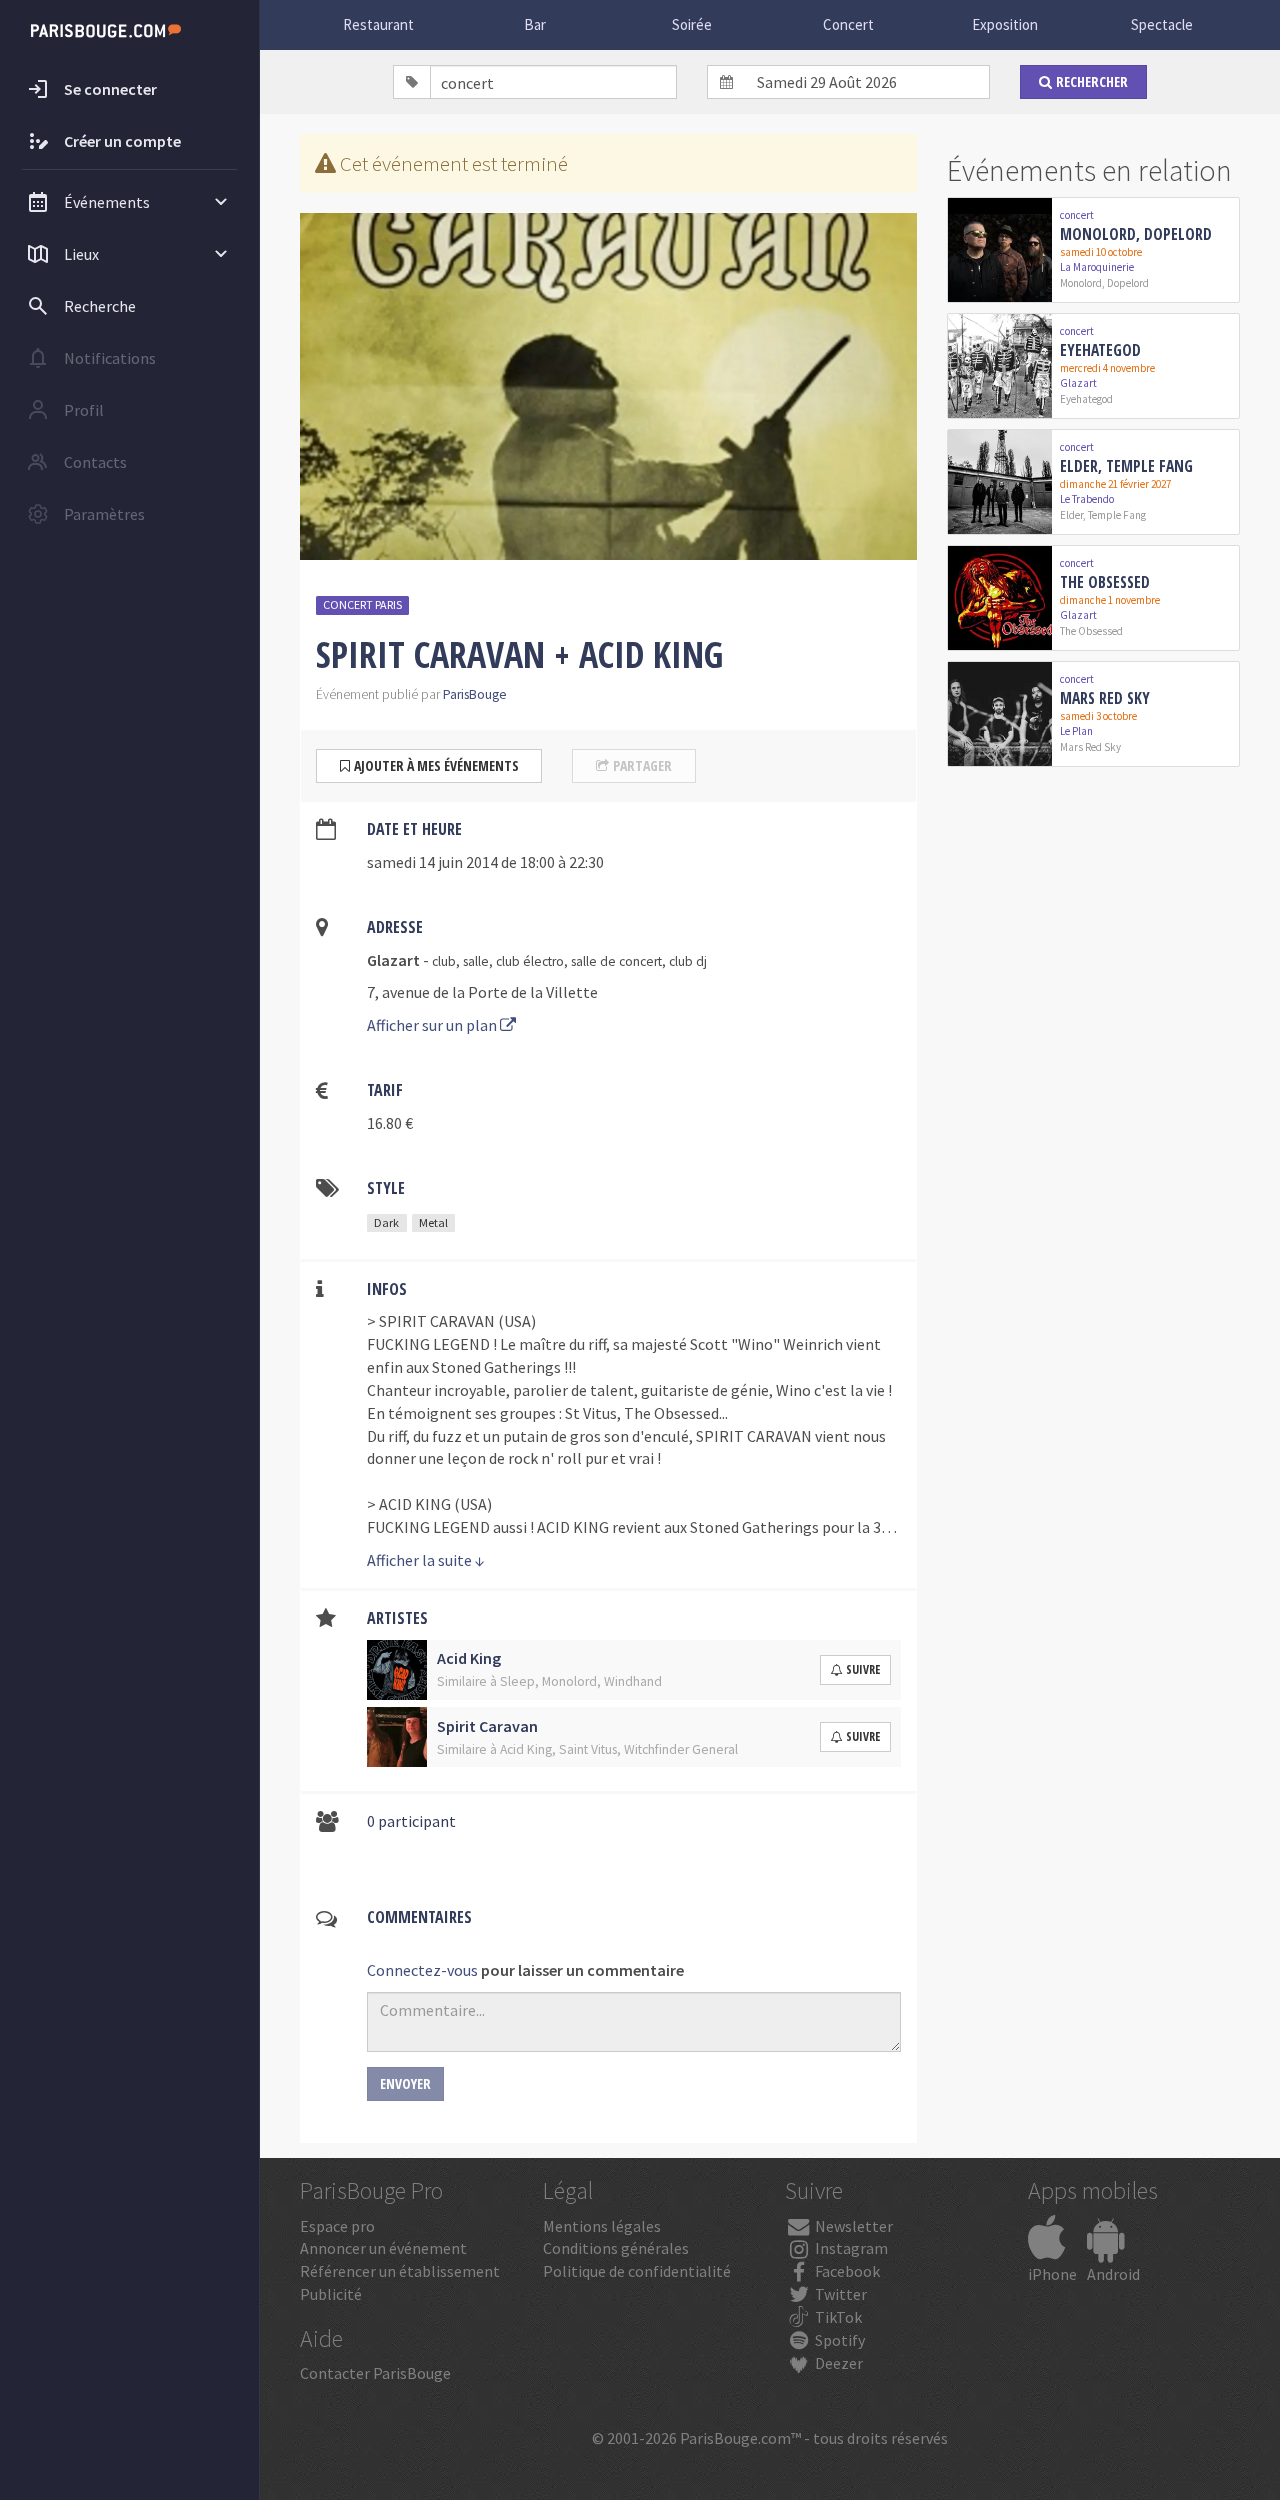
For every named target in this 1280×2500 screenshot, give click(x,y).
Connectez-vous (422, 1970)
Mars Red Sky (1105, 698)
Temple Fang (1117, 515)
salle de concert (616, 961)
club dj (688, 961)
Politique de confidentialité (637, 2271)
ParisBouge (475, 694)
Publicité (331, 2294)
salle (476, 961)
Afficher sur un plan (433, 1025)
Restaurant (378, 24)
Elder (1071, 515)
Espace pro (337, 2226)
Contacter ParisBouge (375, 2373)
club (444, 961)
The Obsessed (1105, 582)
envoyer (405, 2083)
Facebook (846, 2271)
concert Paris (362, 604)
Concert (848, 24)
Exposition (1005, 24)
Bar (535, 24)
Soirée (692, 24)
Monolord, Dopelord (1136, 234)
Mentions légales (602, 2226)
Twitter (839, 2294)
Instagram (850, 2248)
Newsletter (852, 2226)
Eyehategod (1100, 350)
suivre (863, 1669)
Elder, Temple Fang (1126, 466)
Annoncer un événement (383, 2248)
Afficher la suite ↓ (426, 1560)
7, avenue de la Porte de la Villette (482, 992)
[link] (1093, 250)
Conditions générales (616, 2248)
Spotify (838, 2340)
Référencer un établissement (400, 2271)
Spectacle (1162, 24)
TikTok (837, 2317)
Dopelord (1128, 283)
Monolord (1081, 283)
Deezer (837, 2363)
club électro (530, 961)
